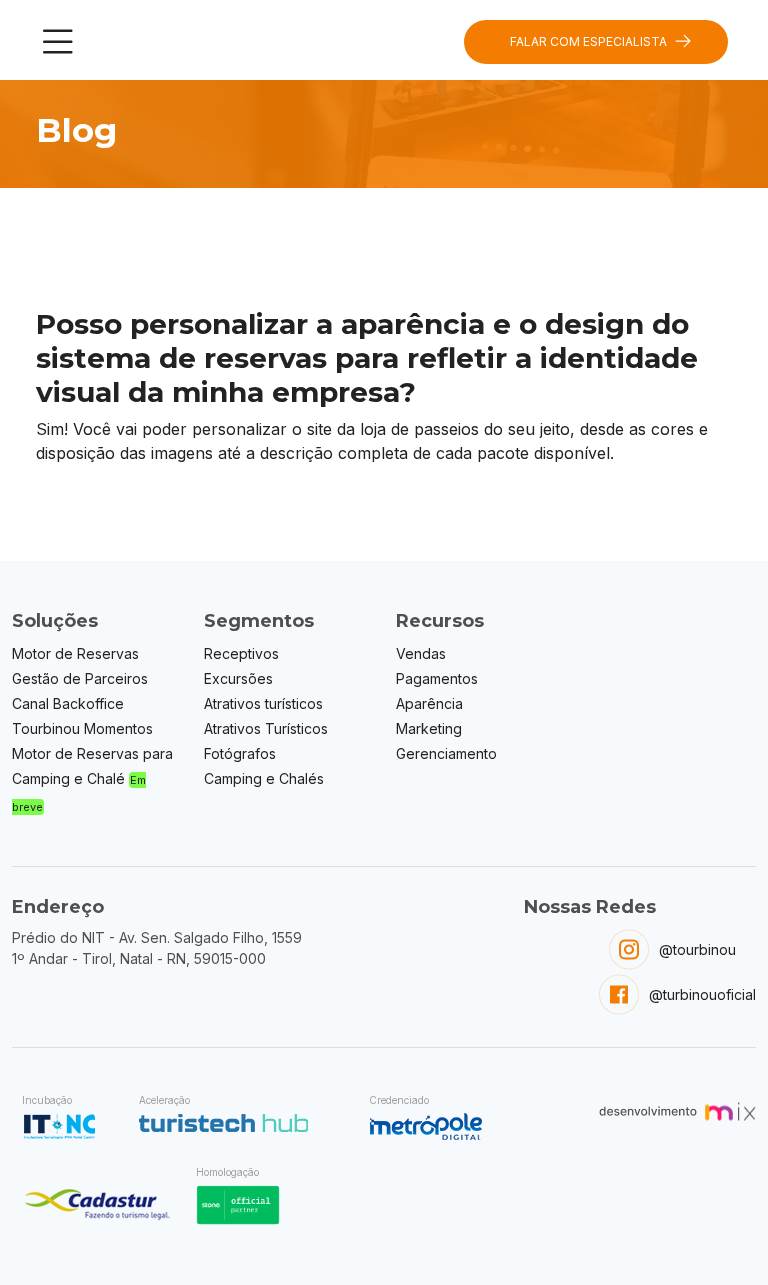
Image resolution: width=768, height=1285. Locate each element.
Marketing (429, 728)
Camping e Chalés (264, 778)
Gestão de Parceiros (80, 678)
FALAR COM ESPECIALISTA (588, 41)
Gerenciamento (446, 753)
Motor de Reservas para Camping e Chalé (92, 779)
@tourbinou (697, 949)
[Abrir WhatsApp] (718, 1234)
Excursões (238, 678)
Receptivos (241, 653)
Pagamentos (437, 678)
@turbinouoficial (702, 994)
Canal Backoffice (68, 703)
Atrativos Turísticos (266, 728)
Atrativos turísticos (263, 703)
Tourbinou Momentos (82, 728)
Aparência (429, 703)
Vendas (421, 653)
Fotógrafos (240, 753)
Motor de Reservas (75, 653)
